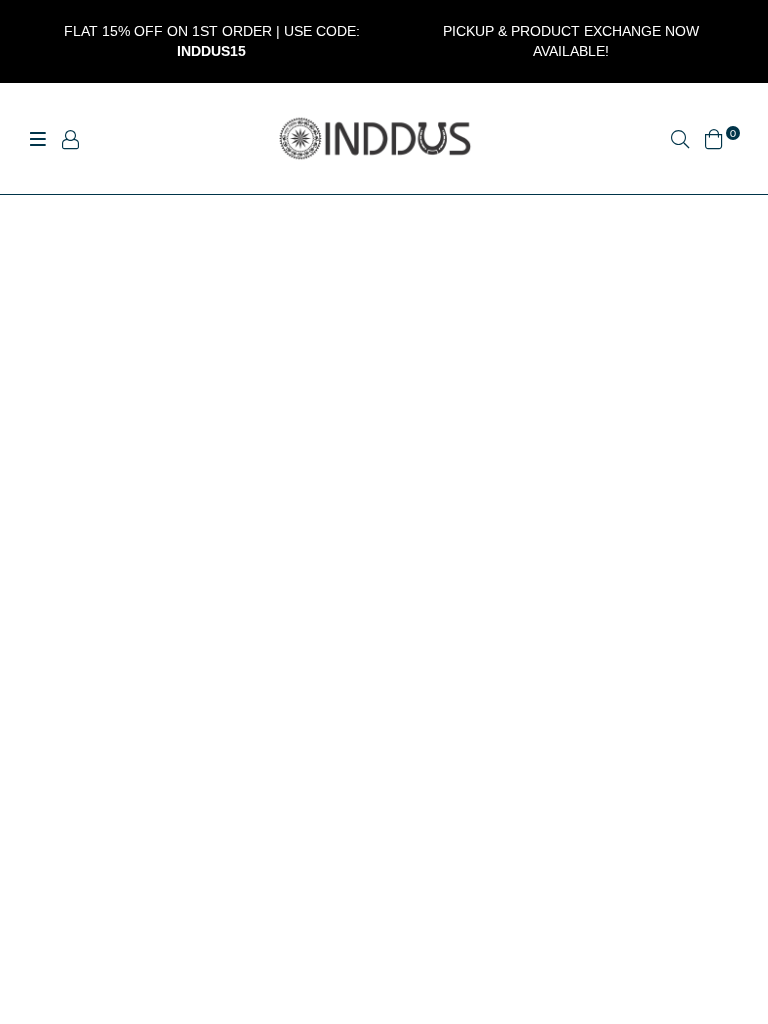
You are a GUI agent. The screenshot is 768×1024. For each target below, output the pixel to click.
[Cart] (714, 136)
